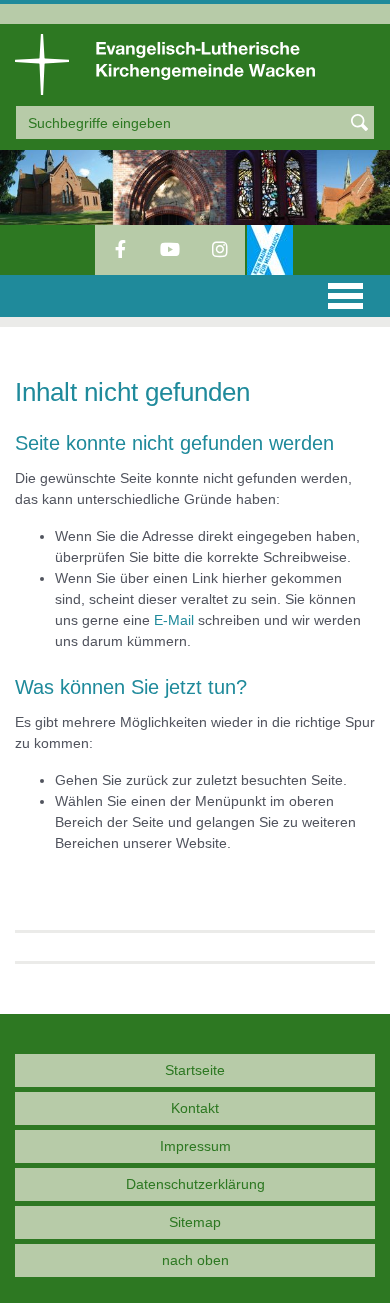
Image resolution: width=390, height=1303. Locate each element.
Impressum (195, 1146)
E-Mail (174, 620)
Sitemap (195, 1222)
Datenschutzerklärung (195, 1184)
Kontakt (195, 1108)
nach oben (195, 1260)
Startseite (195, 1070)
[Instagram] (220, 250)
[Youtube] (170, 250)
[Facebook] (120, 250)
